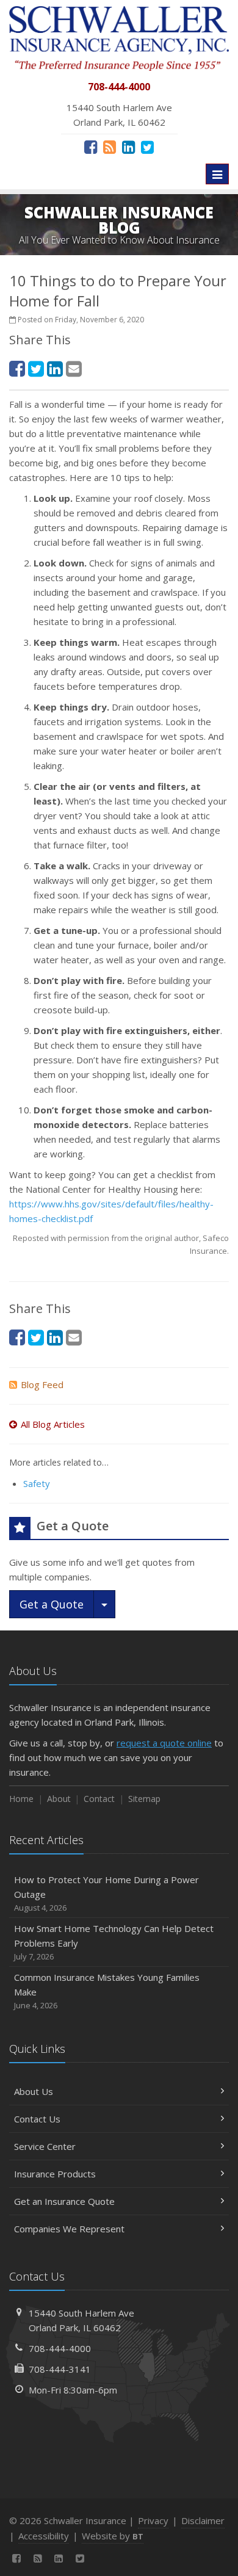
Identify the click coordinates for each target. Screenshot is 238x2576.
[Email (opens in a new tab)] (74, 368)
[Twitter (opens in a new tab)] (147, 147)
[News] (110, 147)
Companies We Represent (69, 2229)
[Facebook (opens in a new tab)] (91, 147)
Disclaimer (203, 2520)
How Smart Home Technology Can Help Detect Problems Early (114, 1942)
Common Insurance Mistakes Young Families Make (107, 1991)
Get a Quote (52, 1604)
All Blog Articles (53, 1424)
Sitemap (144, 1799)
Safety (37, 1483)
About (59, 1799)
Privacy (153, 2520)
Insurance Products (55, 2174)
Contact (99, 1799)
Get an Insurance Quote (64, 2201)
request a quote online (164, 1743)
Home (21, 1799)
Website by (113, 2536)
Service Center (45, 2146)
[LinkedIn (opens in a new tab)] (128, 147)
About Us (34, 2091)
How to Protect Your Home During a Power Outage (106, 1893)
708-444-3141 (60, 2369)
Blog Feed (42, 1384)
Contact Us (37, 2119)
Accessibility (44, 2536)
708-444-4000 (60, 2348)
